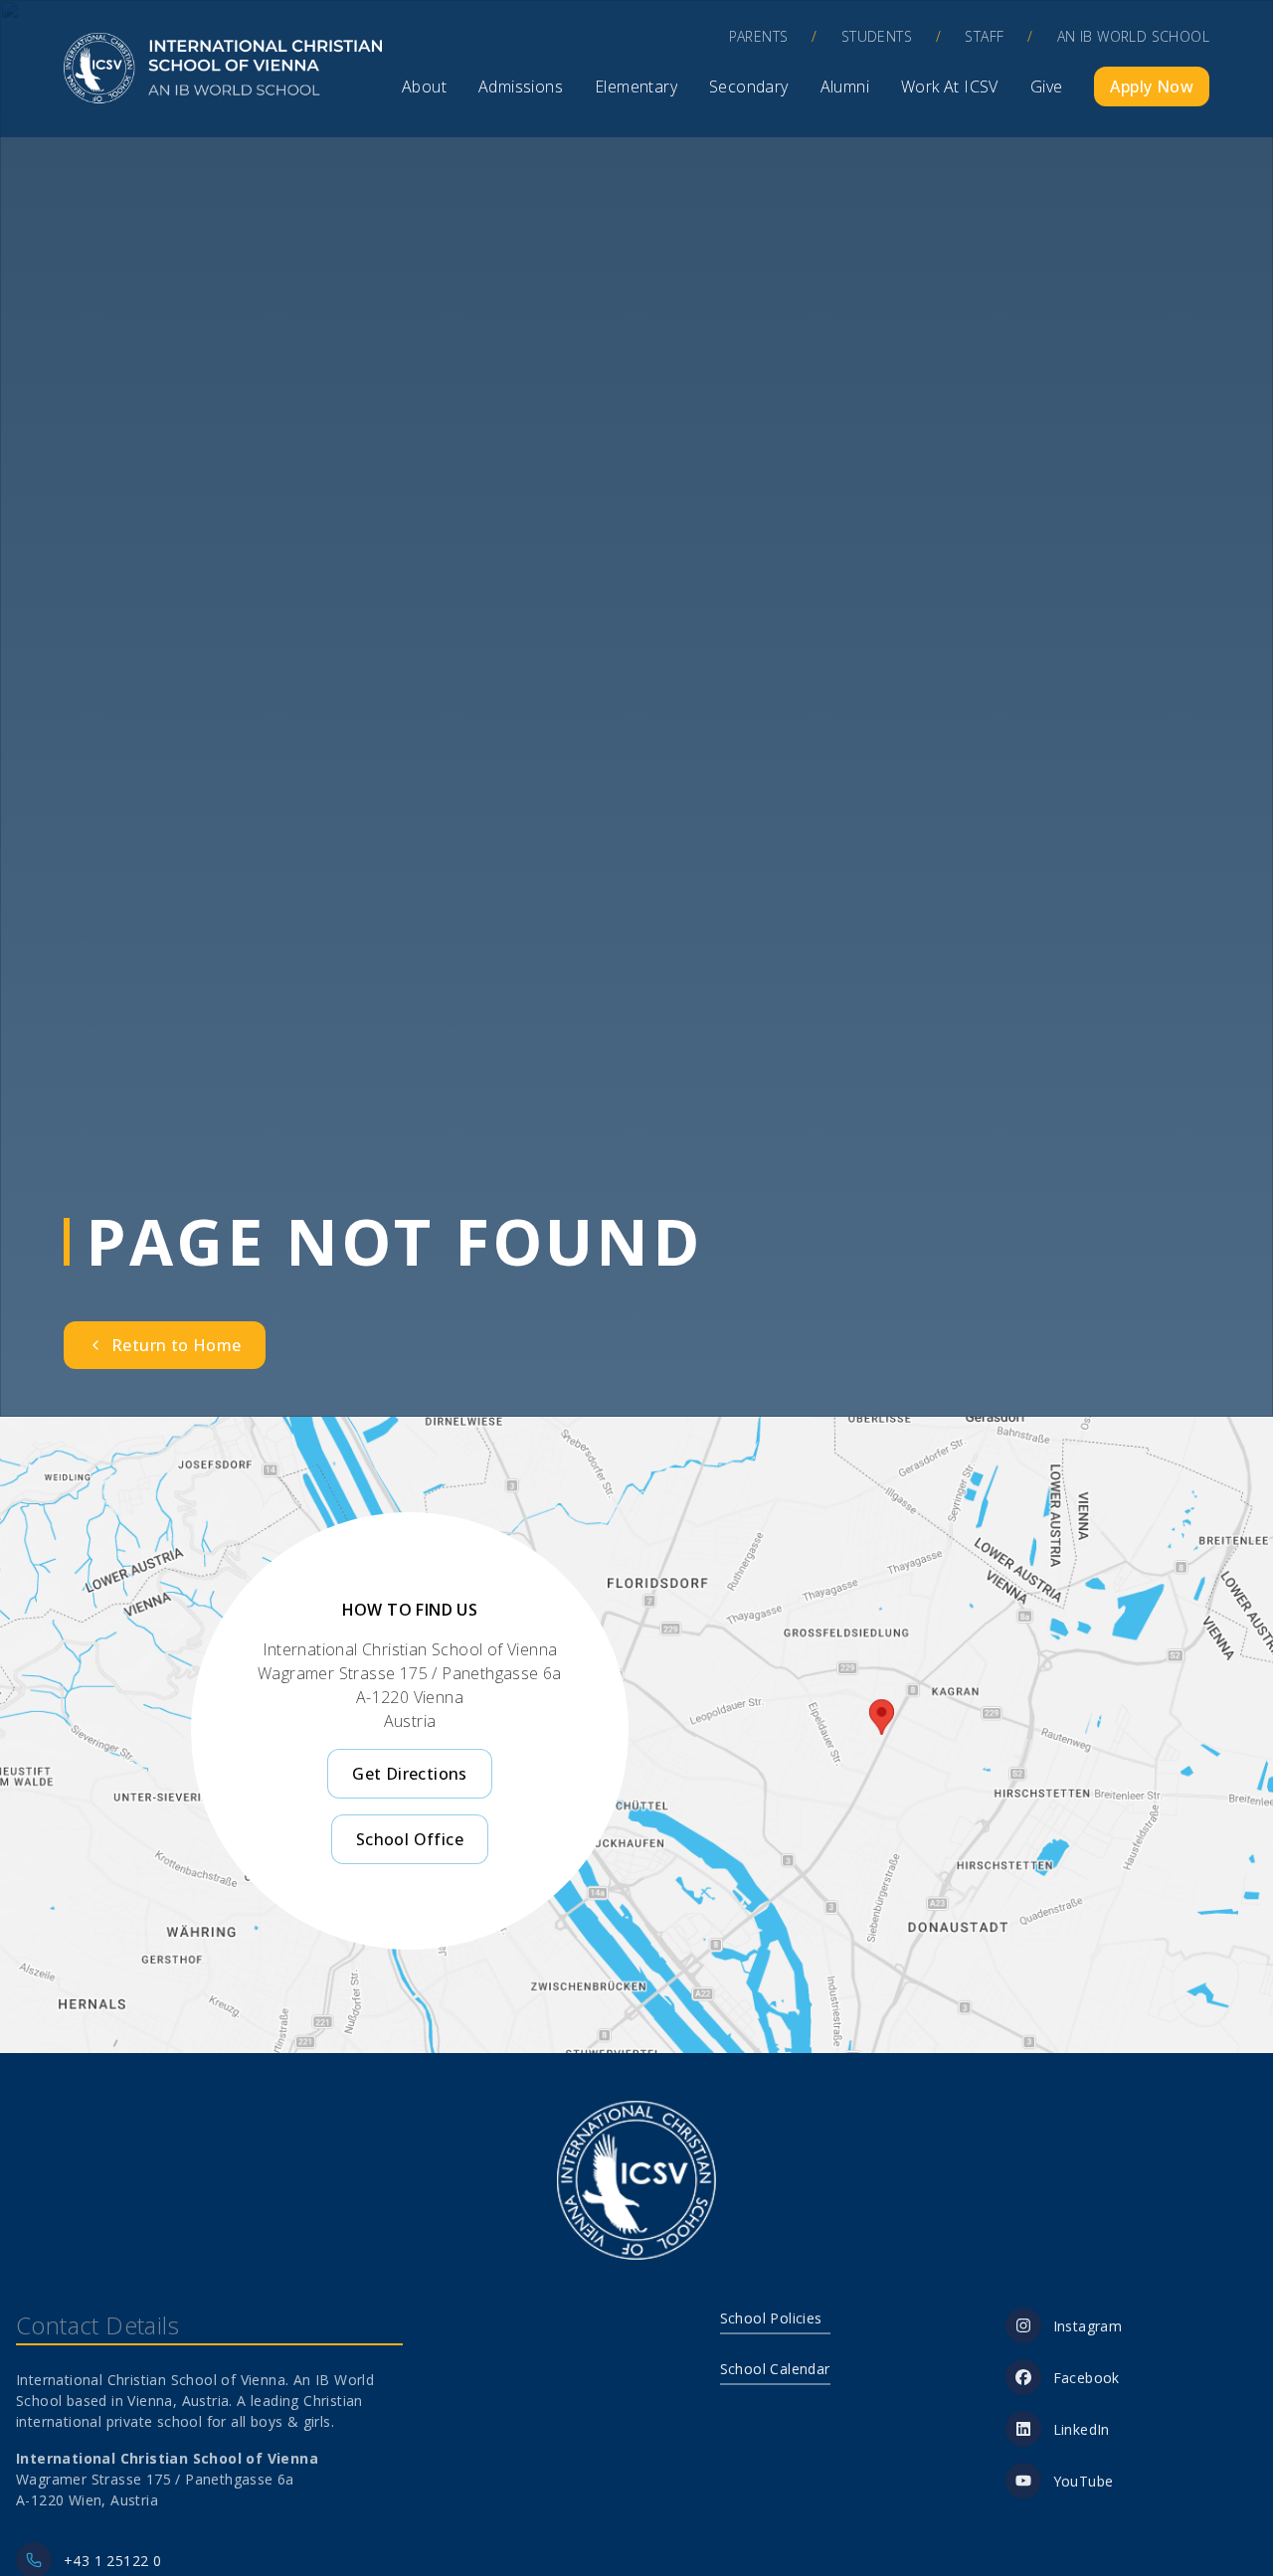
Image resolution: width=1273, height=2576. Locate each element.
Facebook (1087, 2378)
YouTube (1084, 2481)
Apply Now (1152, 86)
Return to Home (177, 1345)
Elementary (636, 86)
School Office (410, 1839)
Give (1047, 86)
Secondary (749, 86)
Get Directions (410, 1774)
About (424, 86)
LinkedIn (1082, 2429)
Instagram (1088, 2326)
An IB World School (1133, 36)
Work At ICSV (950, 86)
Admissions (521, 86)
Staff (984, 36)
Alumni (845, 86)
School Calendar (775, 2369)
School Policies (771, 2318)
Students (877, 36)
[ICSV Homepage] (223, 69)
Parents (759, 36)
